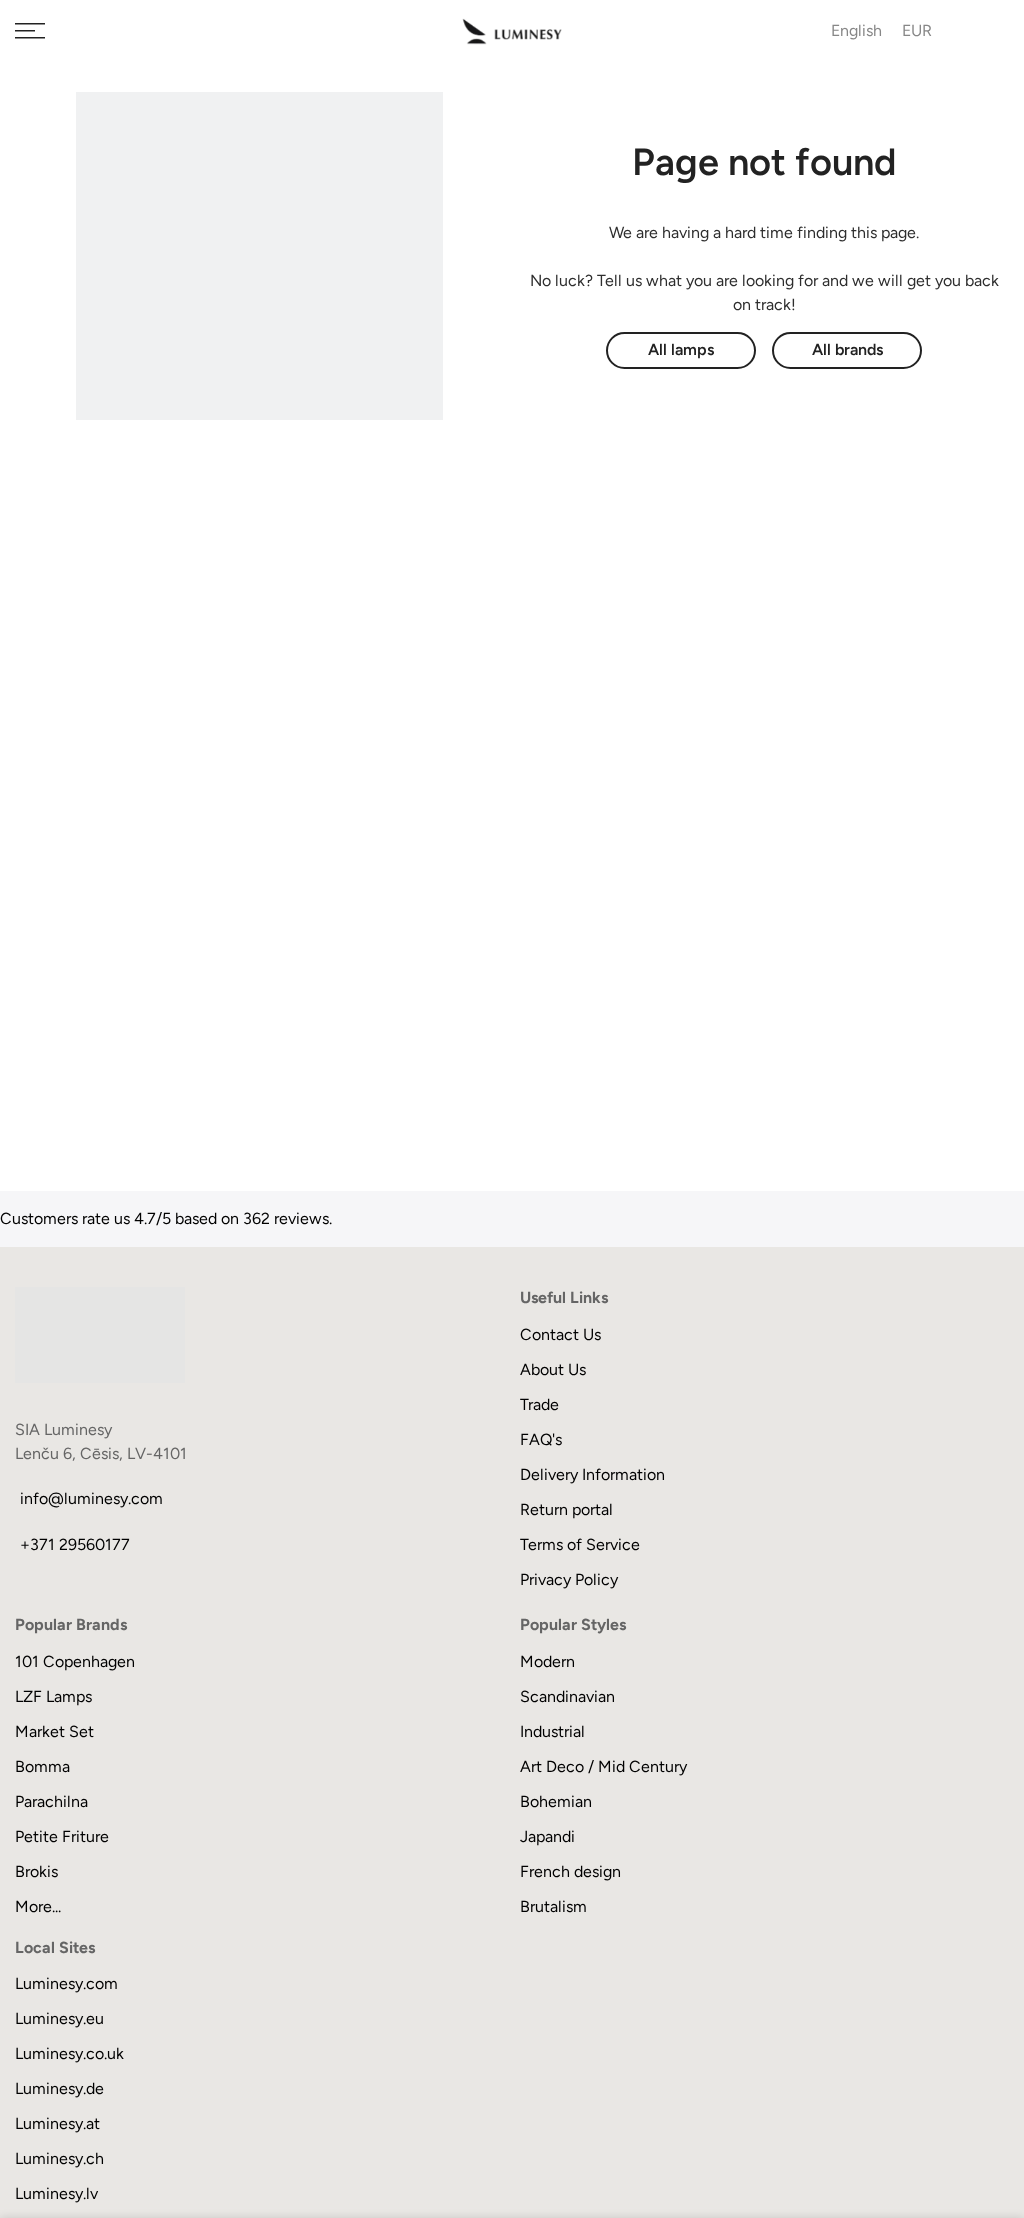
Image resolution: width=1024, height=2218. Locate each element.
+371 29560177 (75, 1544)
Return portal (566, 1509)
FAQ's (541, 1439)
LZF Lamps (53, 1696)
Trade (539, 1404)
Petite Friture (62, 1836)
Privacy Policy (569, 1579)
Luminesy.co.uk (69, 2053)
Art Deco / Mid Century (603, 1766)
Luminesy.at (57, 2123)
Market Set (54, 1731)
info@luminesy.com (91, 1498)
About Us (553, 1369)
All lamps (681, 349)
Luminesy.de (59, 2088)
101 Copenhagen (75, 1661)
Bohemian (556, 1801)
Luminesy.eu (59, 2018)
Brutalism (553, 1906)
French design (570, 1871)
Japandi (547, 1836)
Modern (547, 1661)
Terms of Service (580, 1544)
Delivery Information (592, 1474)
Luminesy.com (66, 1983)
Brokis (36, 1871)
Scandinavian (567, 1696)
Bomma (42, 1766)
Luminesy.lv (56, 2193)
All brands (847, 349)
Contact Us (560, 1334)
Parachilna (51, 1801)
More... (38, 1906)
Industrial (552, 1731)
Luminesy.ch (59, 2158)
